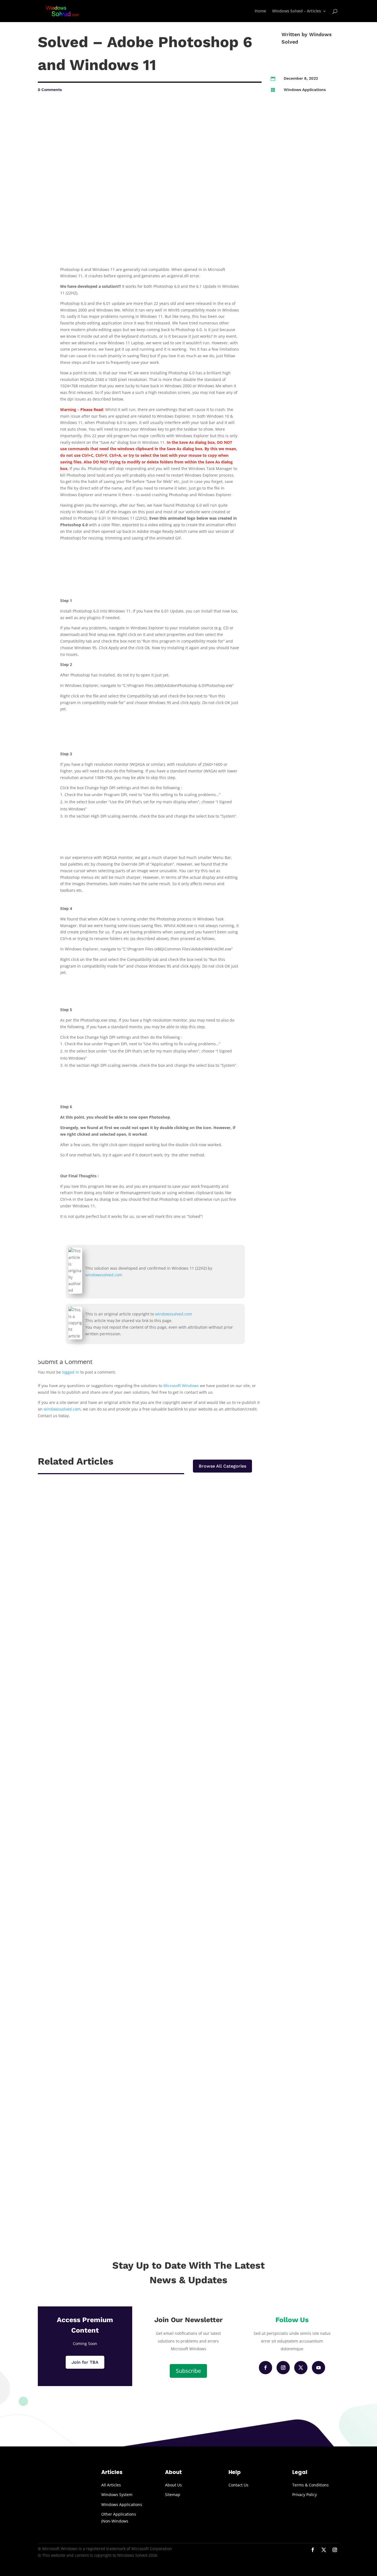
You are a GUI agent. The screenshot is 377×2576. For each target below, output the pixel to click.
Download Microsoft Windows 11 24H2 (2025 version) (109, 1689)
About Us (173, 2485)
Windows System (117, 2495)
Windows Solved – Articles (297, 11)
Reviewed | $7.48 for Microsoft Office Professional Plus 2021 (117, 2184)
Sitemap (173, 2495)
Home (260, 11)
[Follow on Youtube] (318, 2368)
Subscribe (188, 2371)
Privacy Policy (305, 2495)
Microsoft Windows (181, 1386)
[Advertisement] (305, 184)
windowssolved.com (104, 1275)
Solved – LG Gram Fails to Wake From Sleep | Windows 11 (114, 1933)
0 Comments (50, 90)
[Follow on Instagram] (283, 2368)
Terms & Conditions (310, 2485)
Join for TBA (85, 2362)
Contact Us (238, 2485)
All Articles (111, 2485)
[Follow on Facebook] (266, 2368)
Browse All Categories (222, 1466)
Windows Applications (305, 90)
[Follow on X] (301, 2368)
